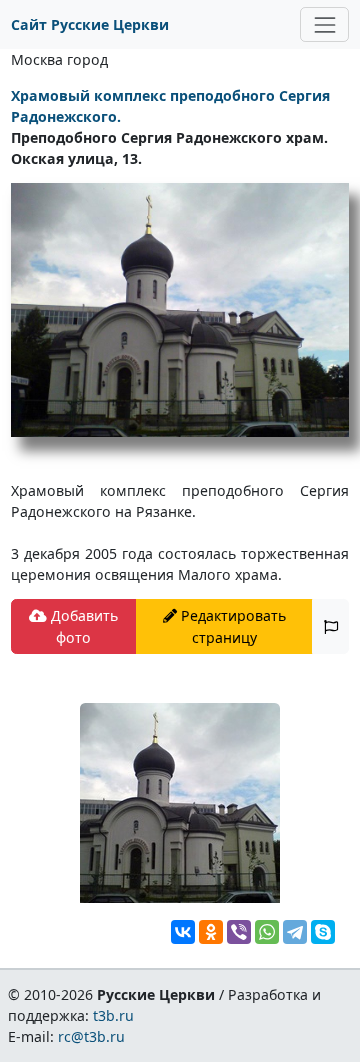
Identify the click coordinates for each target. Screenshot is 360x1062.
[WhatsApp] (267, 932)
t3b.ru (113, 1015)
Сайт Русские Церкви (90, 24)
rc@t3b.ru (91, 1036)
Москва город (59, 59)
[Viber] (239, 932)
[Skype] (323, 932)
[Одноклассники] (211, 932)
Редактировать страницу (231, 626)
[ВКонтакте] (183, 932)
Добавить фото (82, 626)
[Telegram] (295, 932)
